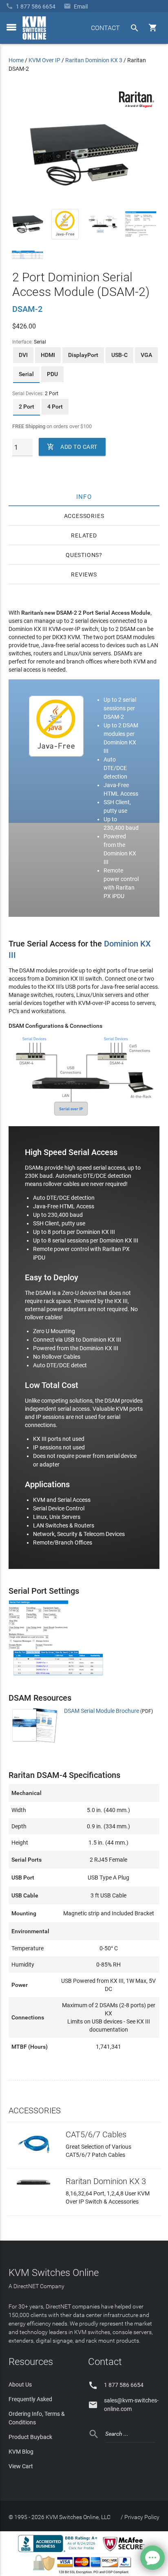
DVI (23, 355)
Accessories (84, 516)
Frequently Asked (30, 2399)
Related (84, 535)
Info (84, 496)
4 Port (55, 407)
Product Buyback (30, 2437)
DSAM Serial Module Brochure (102, 1711)
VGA (146, 355)
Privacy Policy (142, 2517)
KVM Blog (21, 2452)
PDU (52, 374)
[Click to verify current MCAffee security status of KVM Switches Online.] (125, 2552)
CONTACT (105, 28)
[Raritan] (137, 106)
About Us (20, 2385)
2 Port (27, 407)
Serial (26, 374)
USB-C (119, 355)
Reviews (84, 574)
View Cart (21, 2466)
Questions (82, 555)
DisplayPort (83, 355)
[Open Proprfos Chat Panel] (153, 2558)
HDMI (48, 355)
